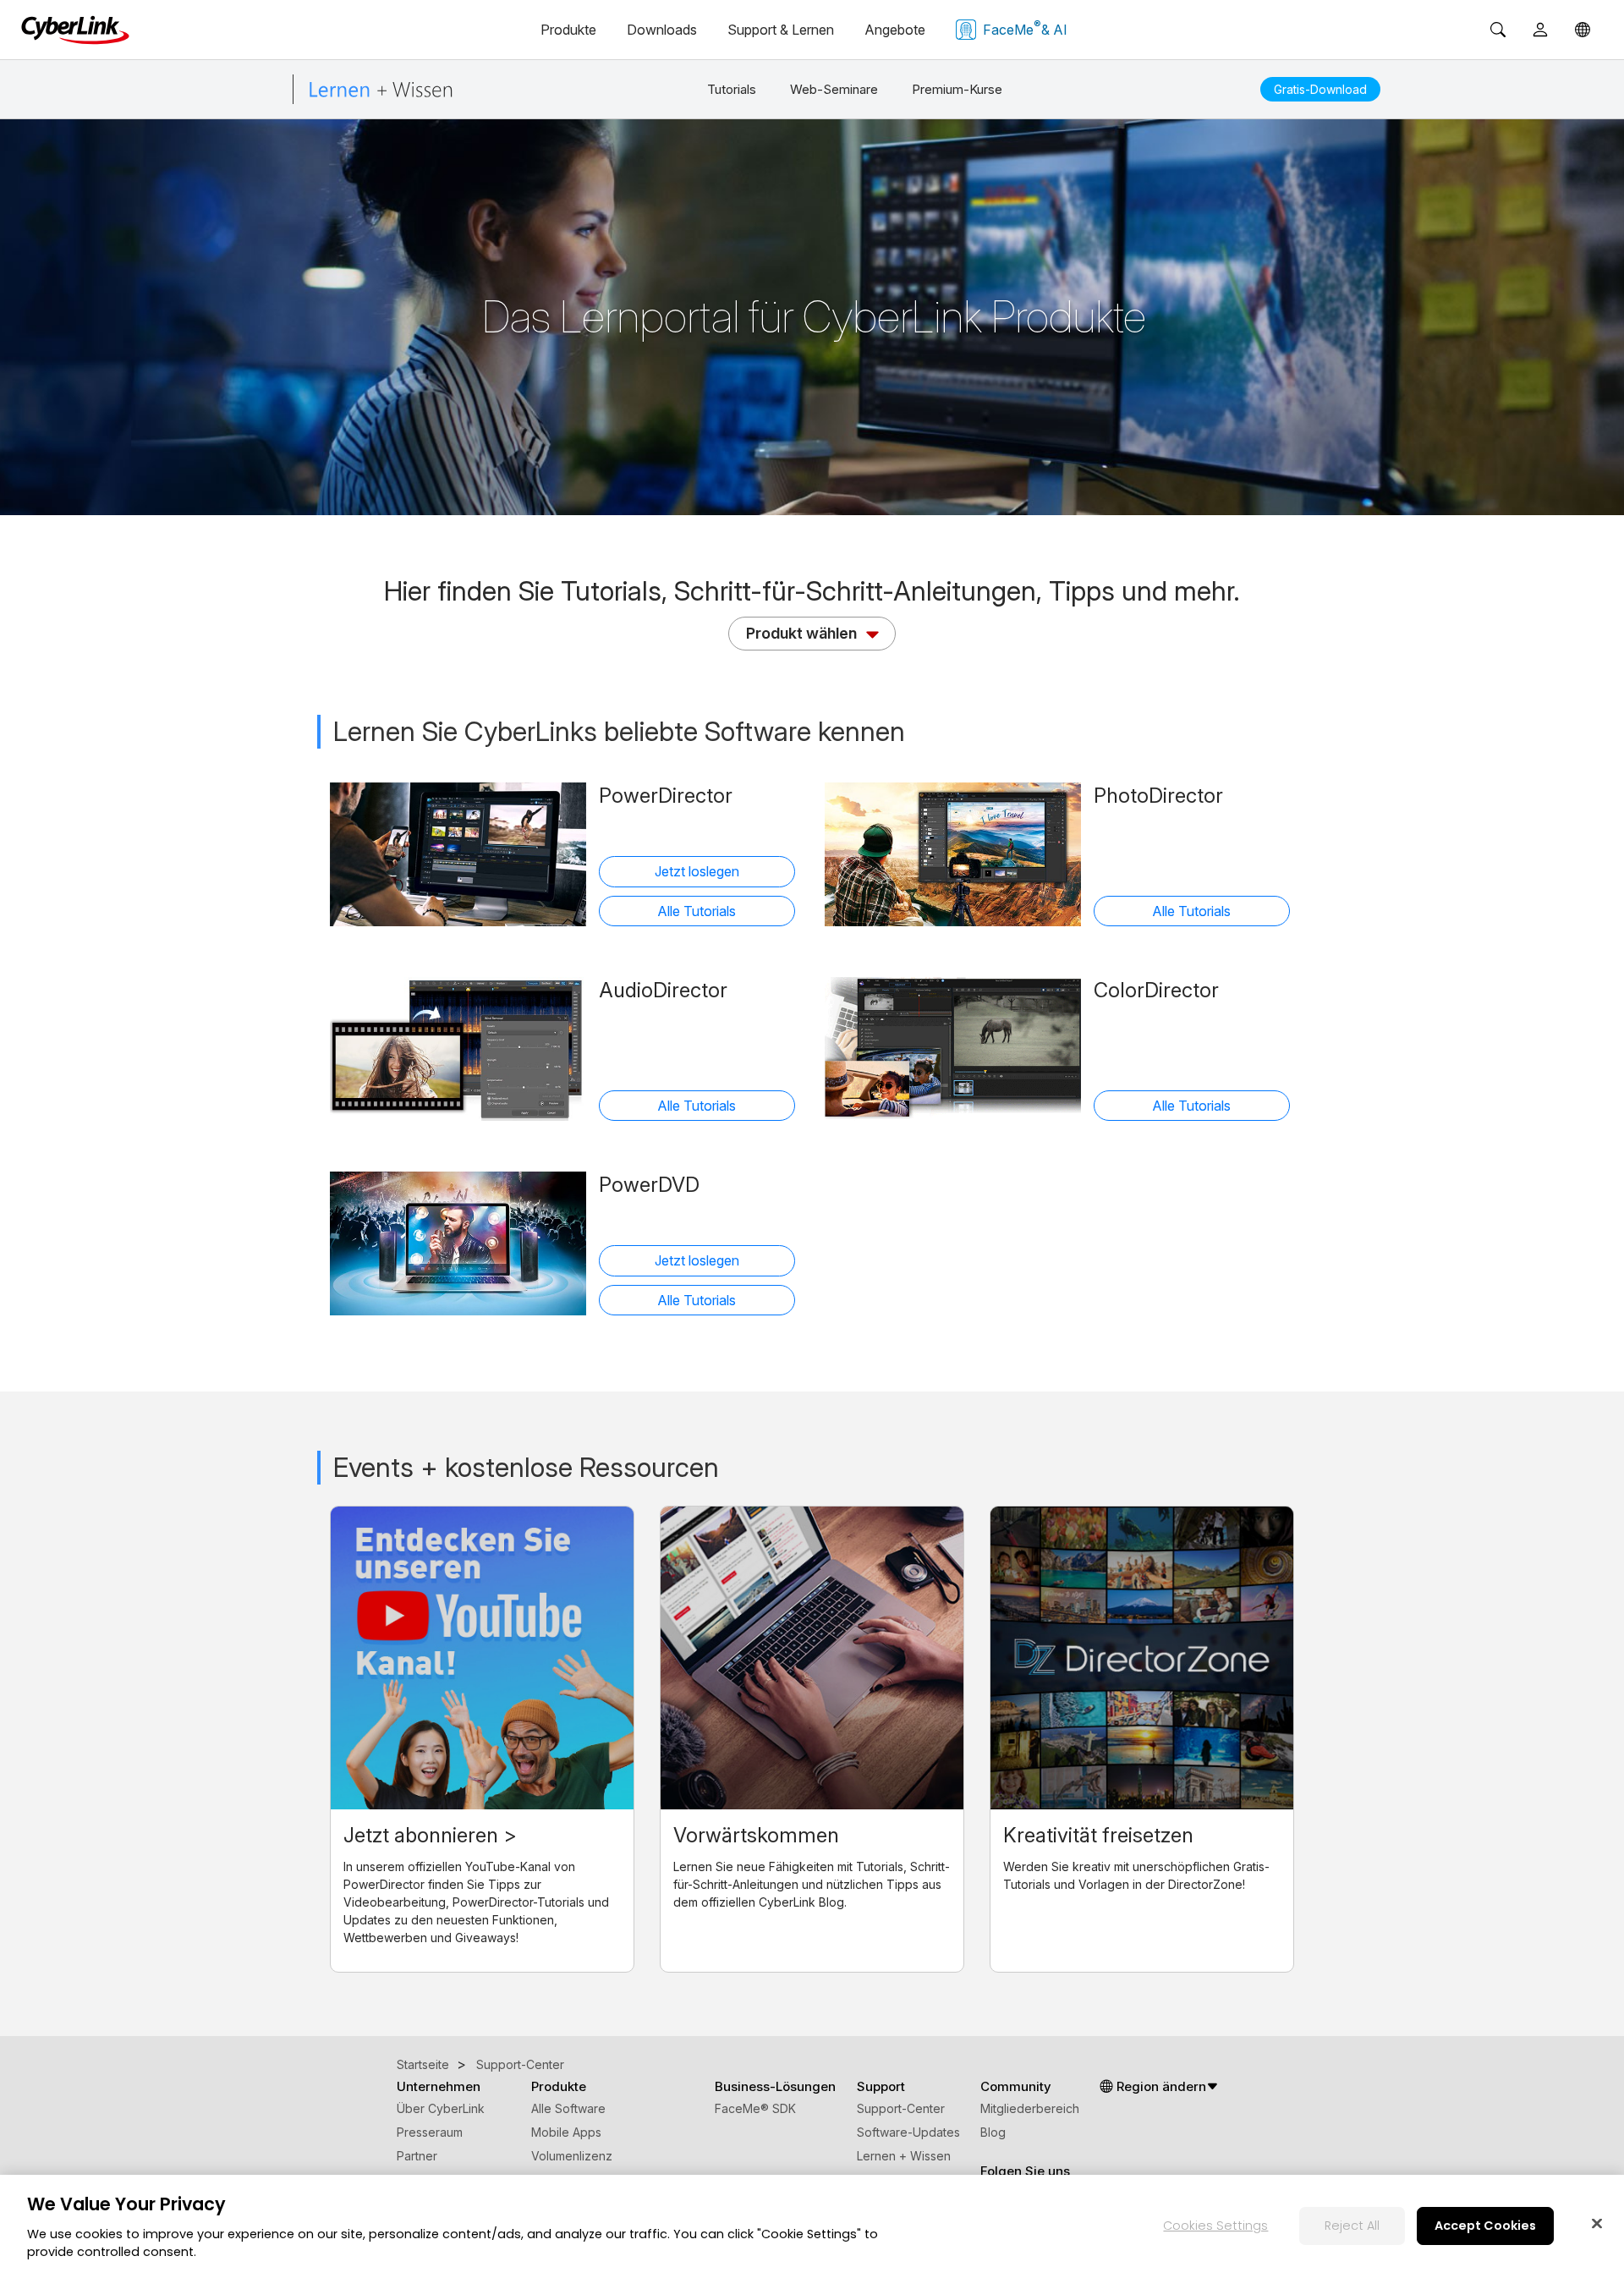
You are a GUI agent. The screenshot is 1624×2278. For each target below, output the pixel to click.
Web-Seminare (834, 89)
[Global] (1583, 30)
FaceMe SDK (755, 2108)
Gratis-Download (1320, 89)
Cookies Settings (1215, 2225)
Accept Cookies (1485, 2225)
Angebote (895, 30)
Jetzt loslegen (697, 871)
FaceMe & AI (1025, 28)
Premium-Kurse (957, 89)
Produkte (568, 30)
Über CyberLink (441, 2108)
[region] (812, 2226)
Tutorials (732, 89)
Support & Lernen (781, 30)
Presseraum (430, 2132)
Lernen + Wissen (904, 2156)
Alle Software (568, 2108)
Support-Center (901, 2108)
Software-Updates (908, 2132)
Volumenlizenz (572, 2156)
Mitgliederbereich (1030, 2108)
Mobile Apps (566, 2132)
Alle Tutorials (697, 911)
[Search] (1498, 30)
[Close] (1597, 2223)
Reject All (1352, 2225)
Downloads (662, 30)
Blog (993, 2132)
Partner (417, 2156)
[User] (1540, 30)
